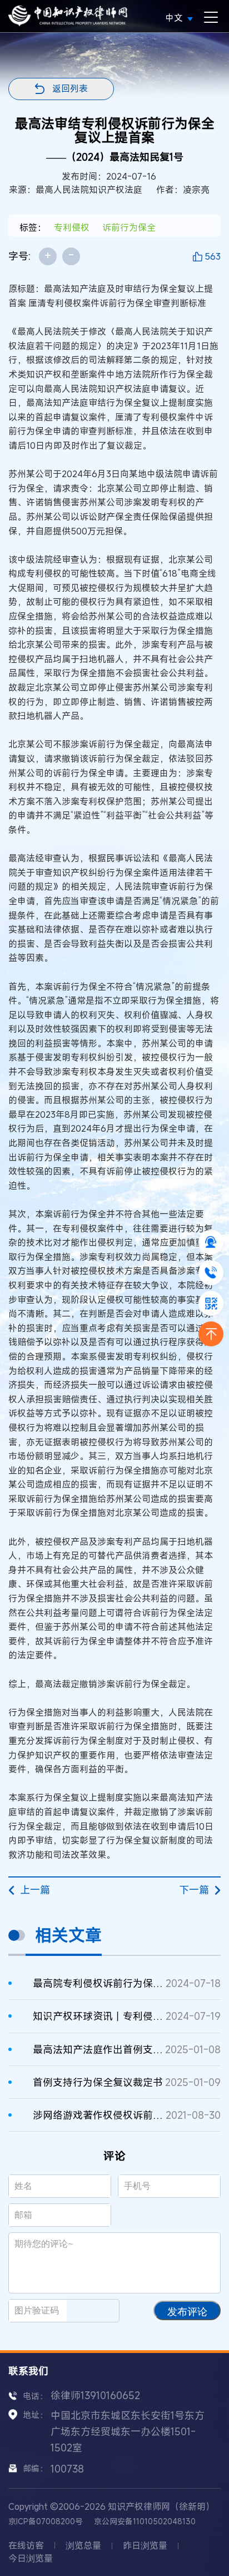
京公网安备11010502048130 (145, 2521)
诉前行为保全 (129, 227)
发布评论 (187, 2312)
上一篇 (35, 1890)
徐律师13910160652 (95, 2395)
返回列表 (70, 88)
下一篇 (194, 1890)
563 (213, 256)
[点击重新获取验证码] (98, 2311)
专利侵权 (72, 227)
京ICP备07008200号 (46, 2521)
